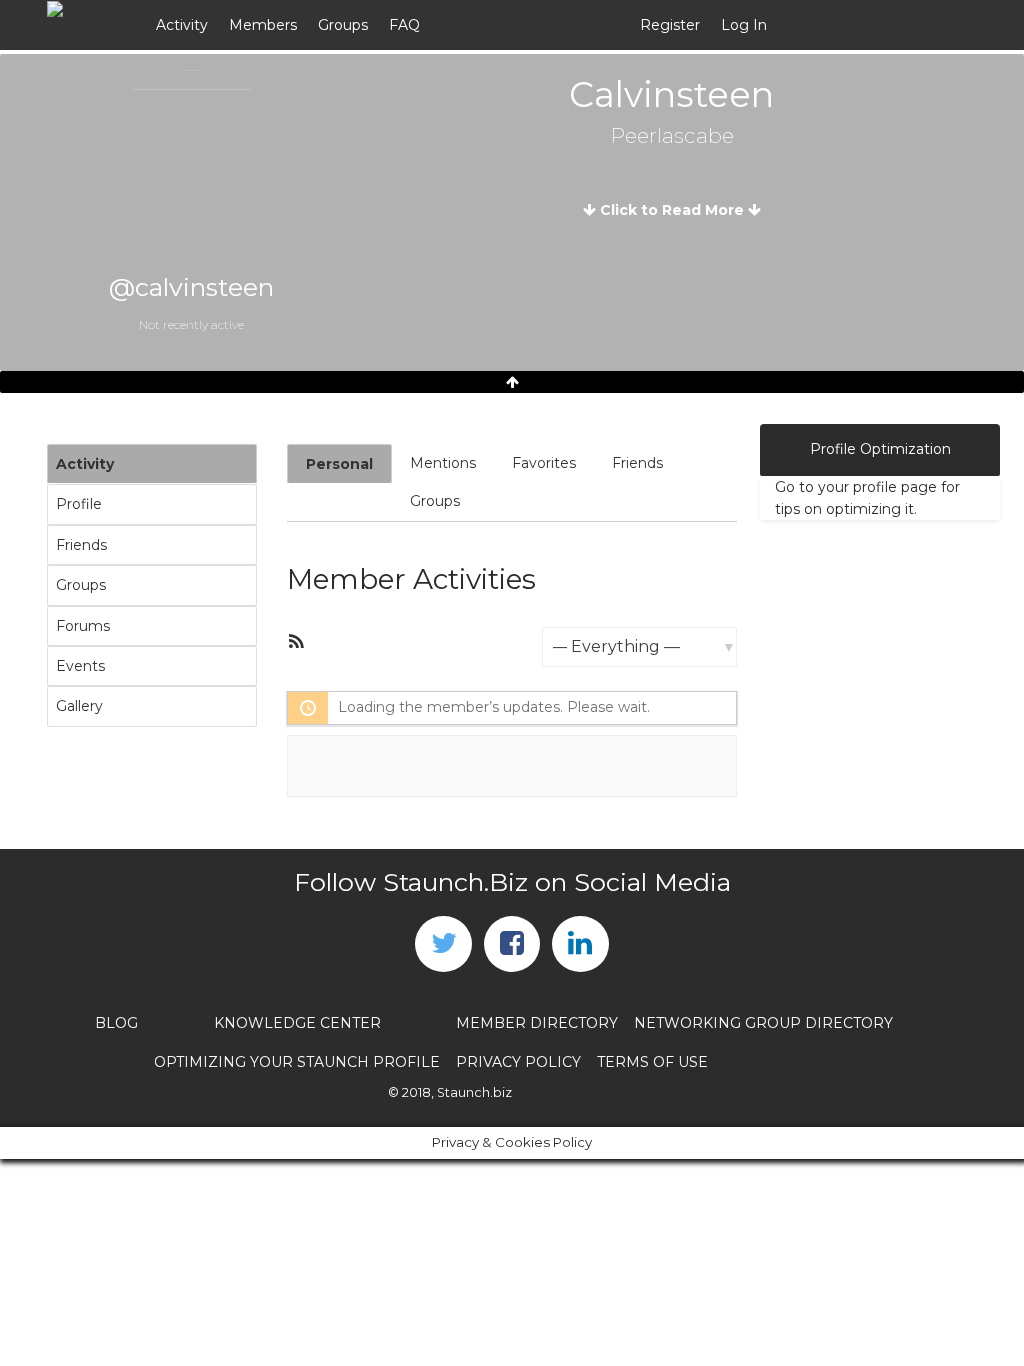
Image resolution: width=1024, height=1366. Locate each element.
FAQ (404, 25)
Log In (744, 25)
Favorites (544, 463)
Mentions (443, 463)
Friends (81, 545)
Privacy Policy (518, 1062)
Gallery (79, 706)
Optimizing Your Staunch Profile (297, 1062)
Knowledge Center (297, 1023)
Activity (182, 25)
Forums (83, 626)
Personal (339, 464)
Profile (79, 504)
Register (670, 25)
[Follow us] (443, 944)
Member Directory (537, 1023)
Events (80, 666)
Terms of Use (652, 1062)
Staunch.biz (474, 1092)
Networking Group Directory (763, 1023)
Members (263, 25)
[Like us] (512, 944)
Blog (116, 1023)
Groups (343, 25)
